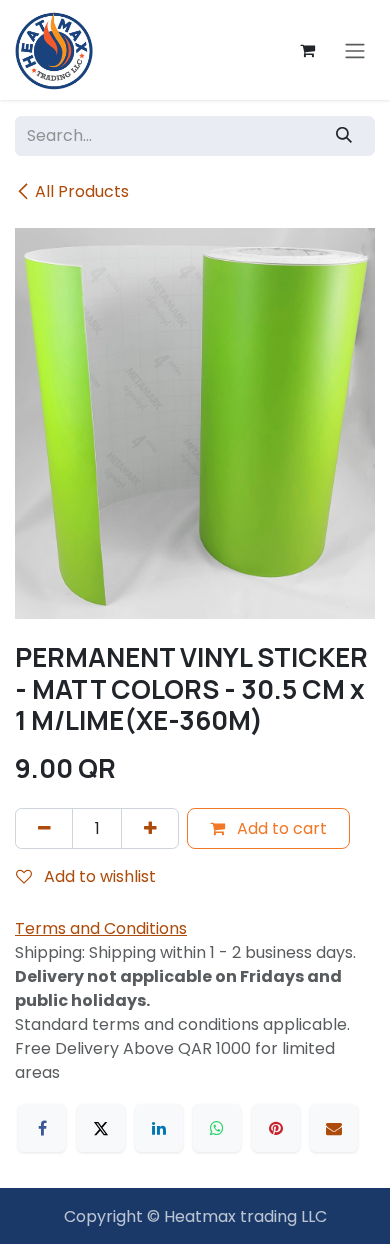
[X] (101, 1128)
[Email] (334, 1128)
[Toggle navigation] (355, 50)
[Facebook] (42, 1128)
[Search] (344, 136)
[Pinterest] (276, 1128)
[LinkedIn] (159, 1128)
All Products (82, 191)
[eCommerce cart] (307, 50)
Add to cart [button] (280, 828)
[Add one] (150, 828)
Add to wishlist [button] (98, 876)
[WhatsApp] (217, 1128)
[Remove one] (44, 828)
